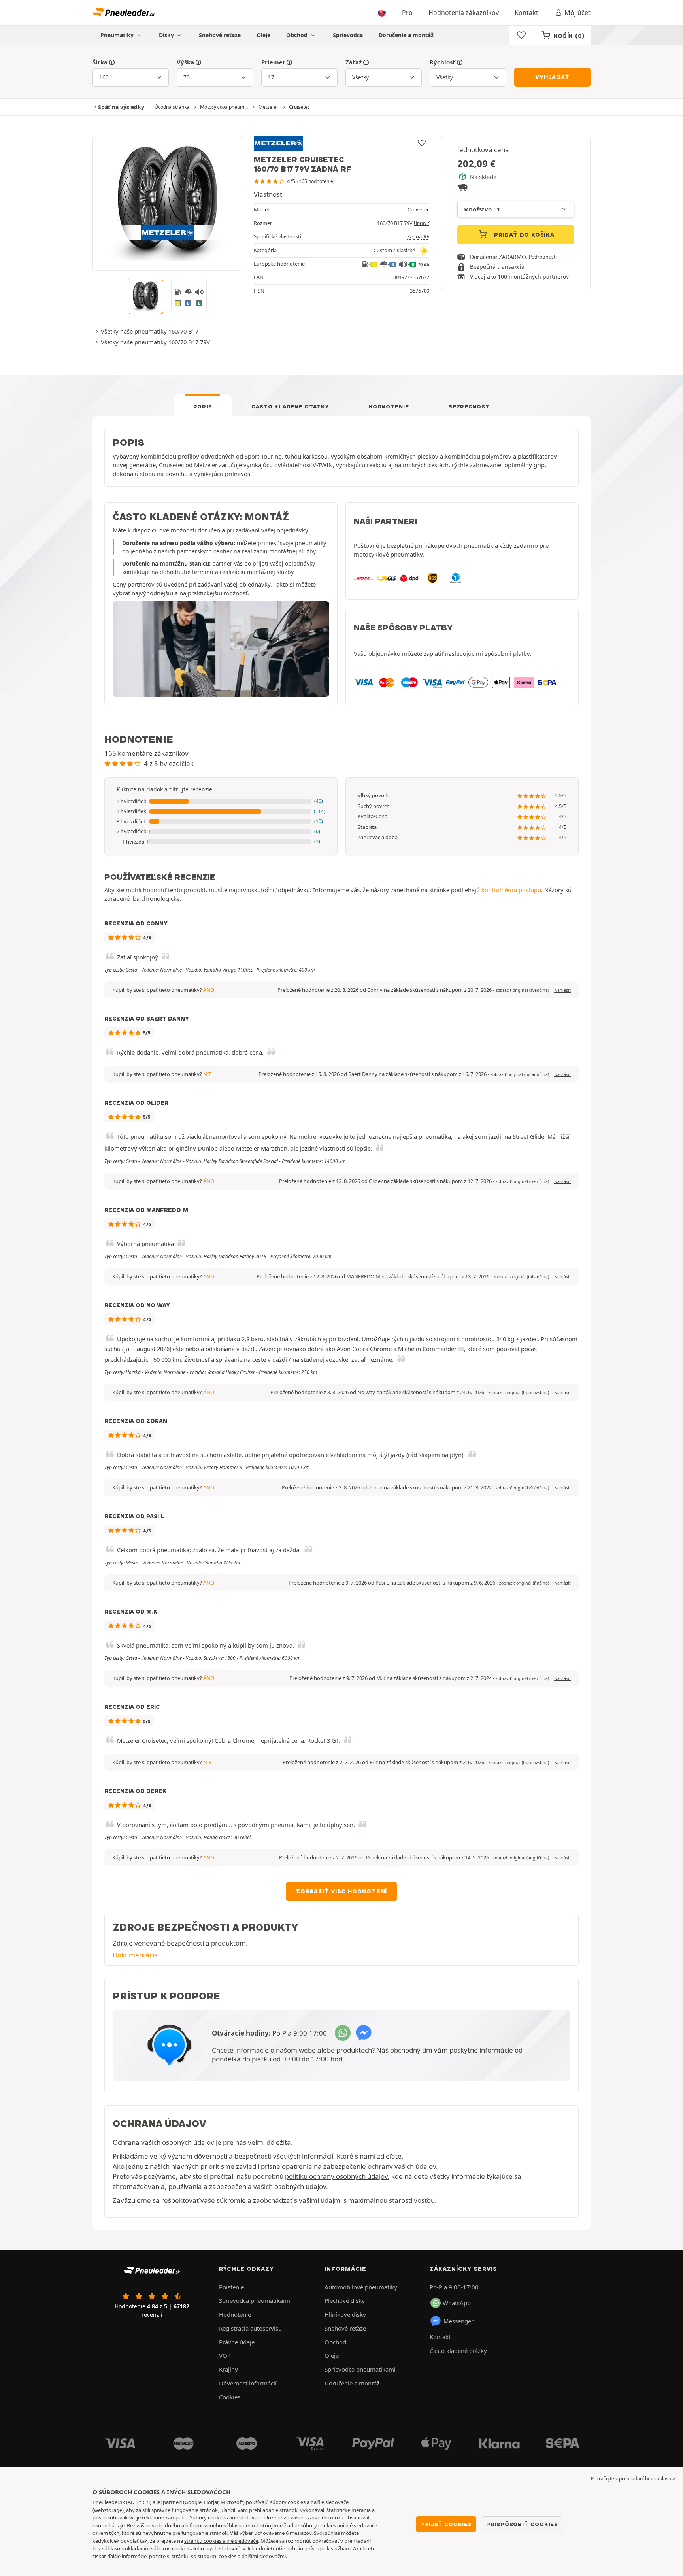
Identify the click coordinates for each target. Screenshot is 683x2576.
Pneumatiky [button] (118, 35)
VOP (225, 2355)
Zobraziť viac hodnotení (341, 1891)
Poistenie (231, 2287)
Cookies (230, 2397)
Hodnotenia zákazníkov (464, 13)
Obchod (298, 35)
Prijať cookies (446, 2524)
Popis (203, 406)
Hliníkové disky (345, 2314)
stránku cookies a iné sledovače (221, 2541)
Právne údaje (237, 2342)
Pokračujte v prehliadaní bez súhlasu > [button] (633, 2479)
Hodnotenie (389, 406)
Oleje (263, 35)
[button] (221, 802)
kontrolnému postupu (511, 890)
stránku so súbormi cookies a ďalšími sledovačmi (229, 2556)
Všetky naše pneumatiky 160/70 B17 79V (155, 342)
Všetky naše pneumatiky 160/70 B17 (150, 331)
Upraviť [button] (422, 223)
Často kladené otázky (290, 406)
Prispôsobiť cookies (522, 2524)
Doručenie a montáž (406, 35)
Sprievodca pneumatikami (255, 2300)
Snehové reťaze (220, 35)
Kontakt (526, 13)
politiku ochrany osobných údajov (336, 2176)
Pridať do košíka (523, 235)
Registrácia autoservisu (250, 2328)
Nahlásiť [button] (562, 990)
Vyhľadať (552, 77)
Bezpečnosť (469, 406)
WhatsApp (457, 2303)
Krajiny (228, 2369)
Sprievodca (348, 35)
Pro (407, 13)
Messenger (458, 2321)
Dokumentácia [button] (135, 1955)
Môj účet (577, 13)
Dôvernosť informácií (248, 2383)
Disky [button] (167, 35)
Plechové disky (345, 2300)
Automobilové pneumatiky (361, 2287)
